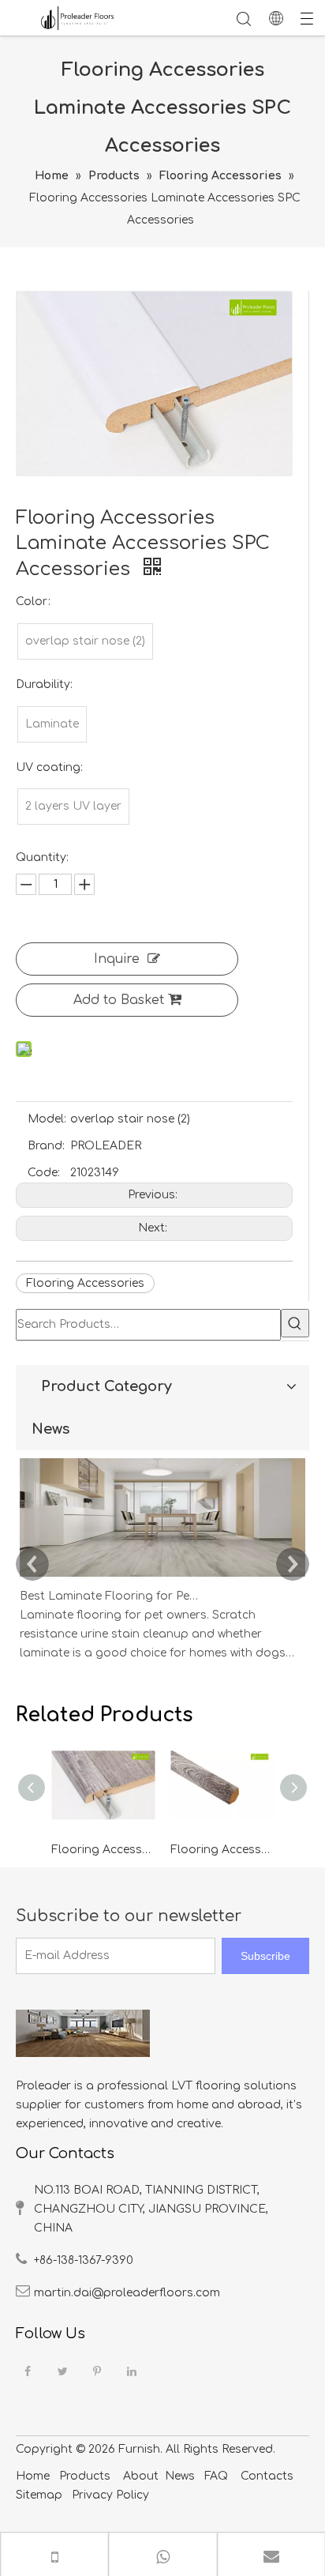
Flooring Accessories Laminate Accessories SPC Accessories (103, 1850)
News (180, 2476)
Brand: (46, 1146)
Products (85, 2476)
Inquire (117, 959)
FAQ (216, 2476)
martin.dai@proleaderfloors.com (127, 2293)
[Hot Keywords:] (295, 1323)
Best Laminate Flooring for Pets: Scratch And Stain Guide (109, 1596)
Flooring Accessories (85, 1283)
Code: (44, 1173)
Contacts (267, 2476)
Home (33, 2476)
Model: (47, 1119)
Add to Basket (119, 1000)
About (141, 2476)
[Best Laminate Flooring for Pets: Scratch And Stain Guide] (162, 1577)
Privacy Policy (109, 2495)
